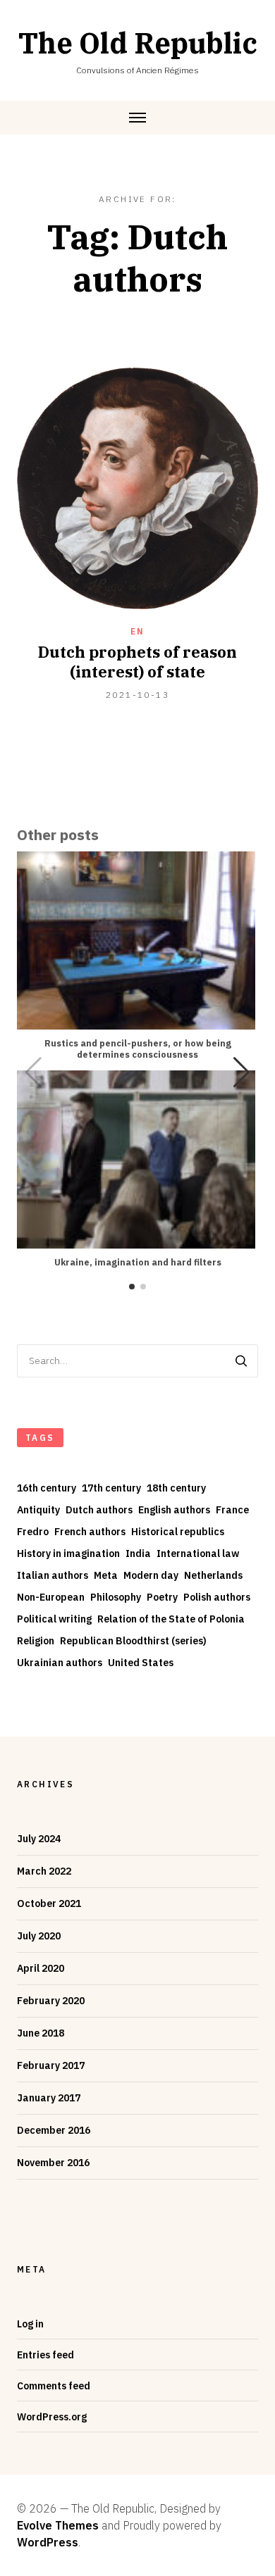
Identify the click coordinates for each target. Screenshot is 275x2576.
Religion (36, 1641)
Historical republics (178, 1532)
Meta (106, 1575)
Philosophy (116, 1597)
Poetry (162, 1597)
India (138, 1553)
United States (141, 1663)
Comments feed (54, 2386)
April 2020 (41, 1968)
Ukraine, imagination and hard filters (138, 1262)
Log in (30, 2324)
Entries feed (45, 2355)
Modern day (151, 1575)
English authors (174, 1510)
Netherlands (213, 1575)
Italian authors (53, 1575)
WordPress (48, 2542)
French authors (90, 1532)
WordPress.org (52, 2417)
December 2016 (54, 2130)
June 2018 (41, 2033)
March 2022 (44, 1871)
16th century (47, 1488)
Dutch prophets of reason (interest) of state (137, 662)
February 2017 (51, 2065)
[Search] (241, 1361)
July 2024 (39, 1839)
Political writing (54, 1619)
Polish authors (217, 1597)
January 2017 (49, 2098)
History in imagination (68, 1553)
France (232, 1510)
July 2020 (39, 1936)
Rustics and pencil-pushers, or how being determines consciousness (138, 1049)
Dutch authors (99, 1510)
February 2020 (51, 2001)
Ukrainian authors (60, 1663)
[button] (242, 1073)
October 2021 (49, 1903)
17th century (111, 1488)
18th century (176, 1488)
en (138, 631)
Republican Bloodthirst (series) (133, 1641)
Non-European (51, 1597)
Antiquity (38, 1510)
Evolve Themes (58, 2525)
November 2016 (53, 2163)
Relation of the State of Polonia (171, 1619)
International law (198, 1553)
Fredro (33, 1532)
